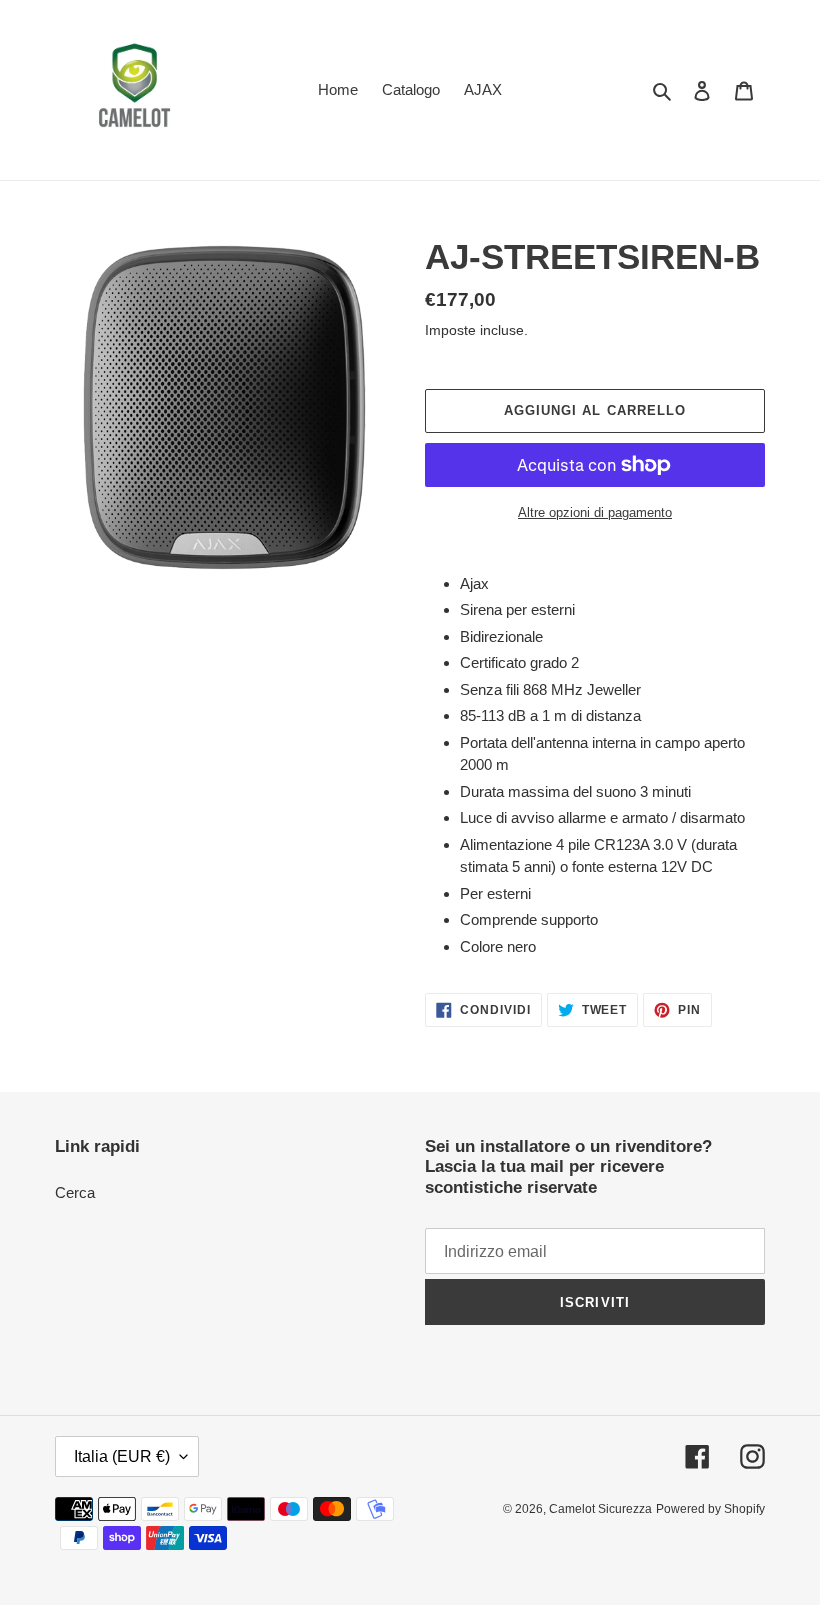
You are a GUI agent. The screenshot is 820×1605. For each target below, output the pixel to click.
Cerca (75, 1192)
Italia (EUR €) (122, 1456)
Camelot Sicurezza (600, 1509)
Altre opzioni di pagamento (595, 512)
